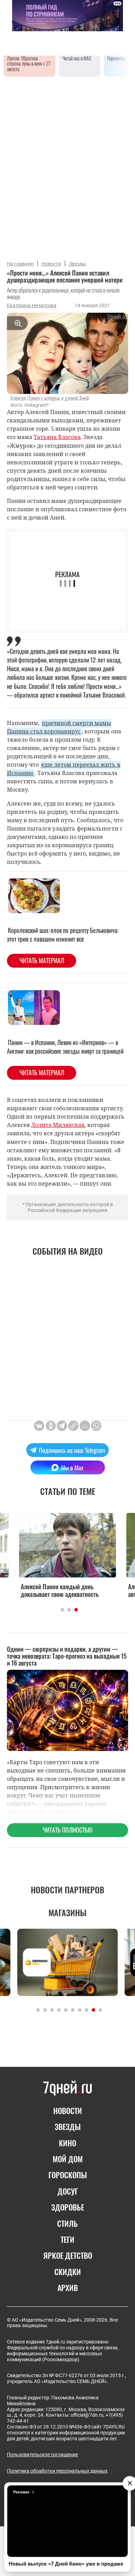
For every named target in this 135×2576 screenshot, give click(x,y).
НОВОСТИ (68, 2111)
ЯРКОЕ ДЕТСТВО (68, 2255)
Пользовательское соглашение (42, 2455)
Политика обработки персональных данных (57, 2471)
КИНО (67, 2143)
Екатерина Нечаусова (32, 305)
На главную (20, 264)
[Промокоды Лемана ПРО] (67, 1962)
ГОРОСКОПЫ (68, 2175)
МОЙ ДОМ (68, 2159)
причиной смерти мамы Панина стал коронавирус (59, 727)
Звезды (77, 264)
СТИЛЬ (67, 2223)
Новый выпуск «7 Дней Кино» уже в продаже (66, 2564)
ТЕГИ (67, 2239)
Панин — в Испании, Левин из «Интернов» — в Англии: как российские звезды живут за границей (65, 1047)
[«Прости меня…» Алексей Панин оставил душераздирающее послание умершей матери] (73, 1426)
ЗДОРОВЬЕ (68, 2207)
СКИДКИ (68, 2272)
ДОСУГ (68, 2191)
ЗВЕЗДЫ (68, 2127)
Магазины (67, 1912)
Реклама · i (23, 2492)
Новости (51, 264)
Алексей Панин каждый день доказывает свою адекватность (60, 1590)
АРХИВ (68, 2288)
